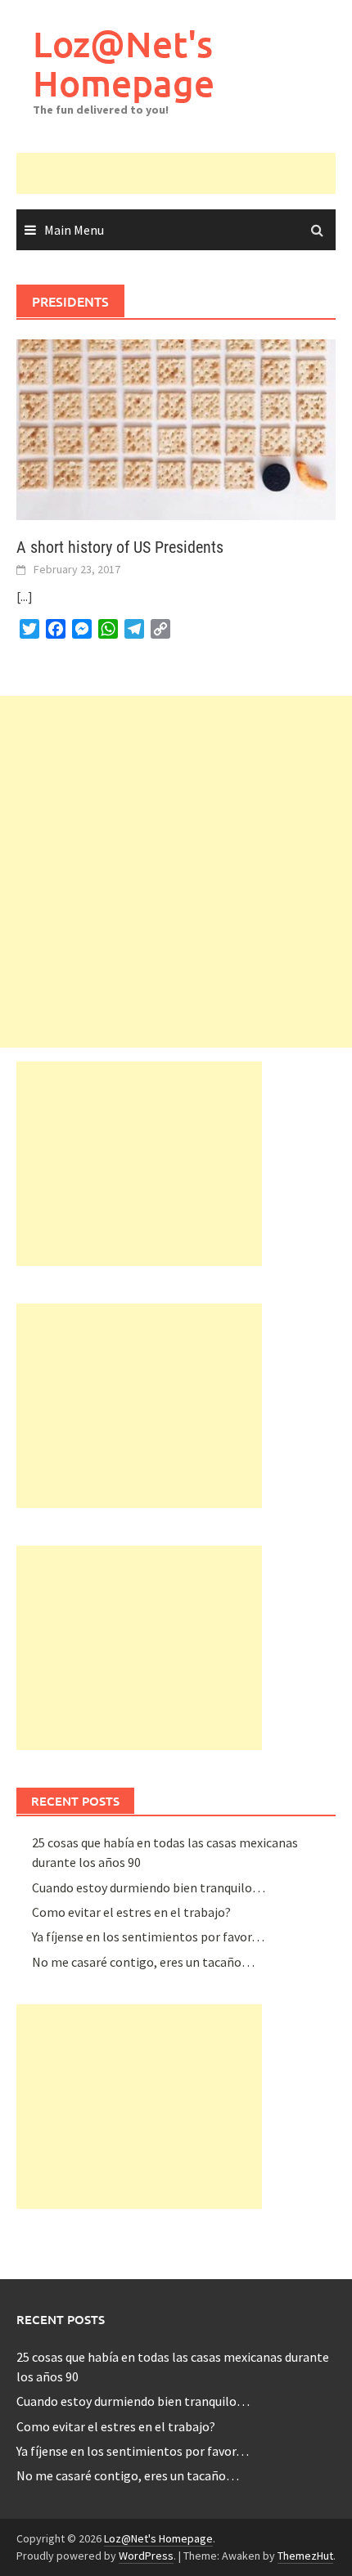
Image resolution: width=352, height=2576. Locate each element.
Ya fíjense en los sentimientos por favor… (148, 1936)
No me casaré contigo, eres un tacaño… (143, 1962)
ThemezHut (305, 2556)
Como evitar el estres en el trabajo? (131, 1912)
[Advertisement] (184, 173)
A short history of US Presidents (120, 547)
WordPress (146, 2556)
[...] (25, 596)
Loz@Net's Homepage (124, 63)
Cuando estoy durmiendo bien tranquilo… (149, 1887)
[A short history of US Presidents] (176, 429)
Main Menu (74, 230)
